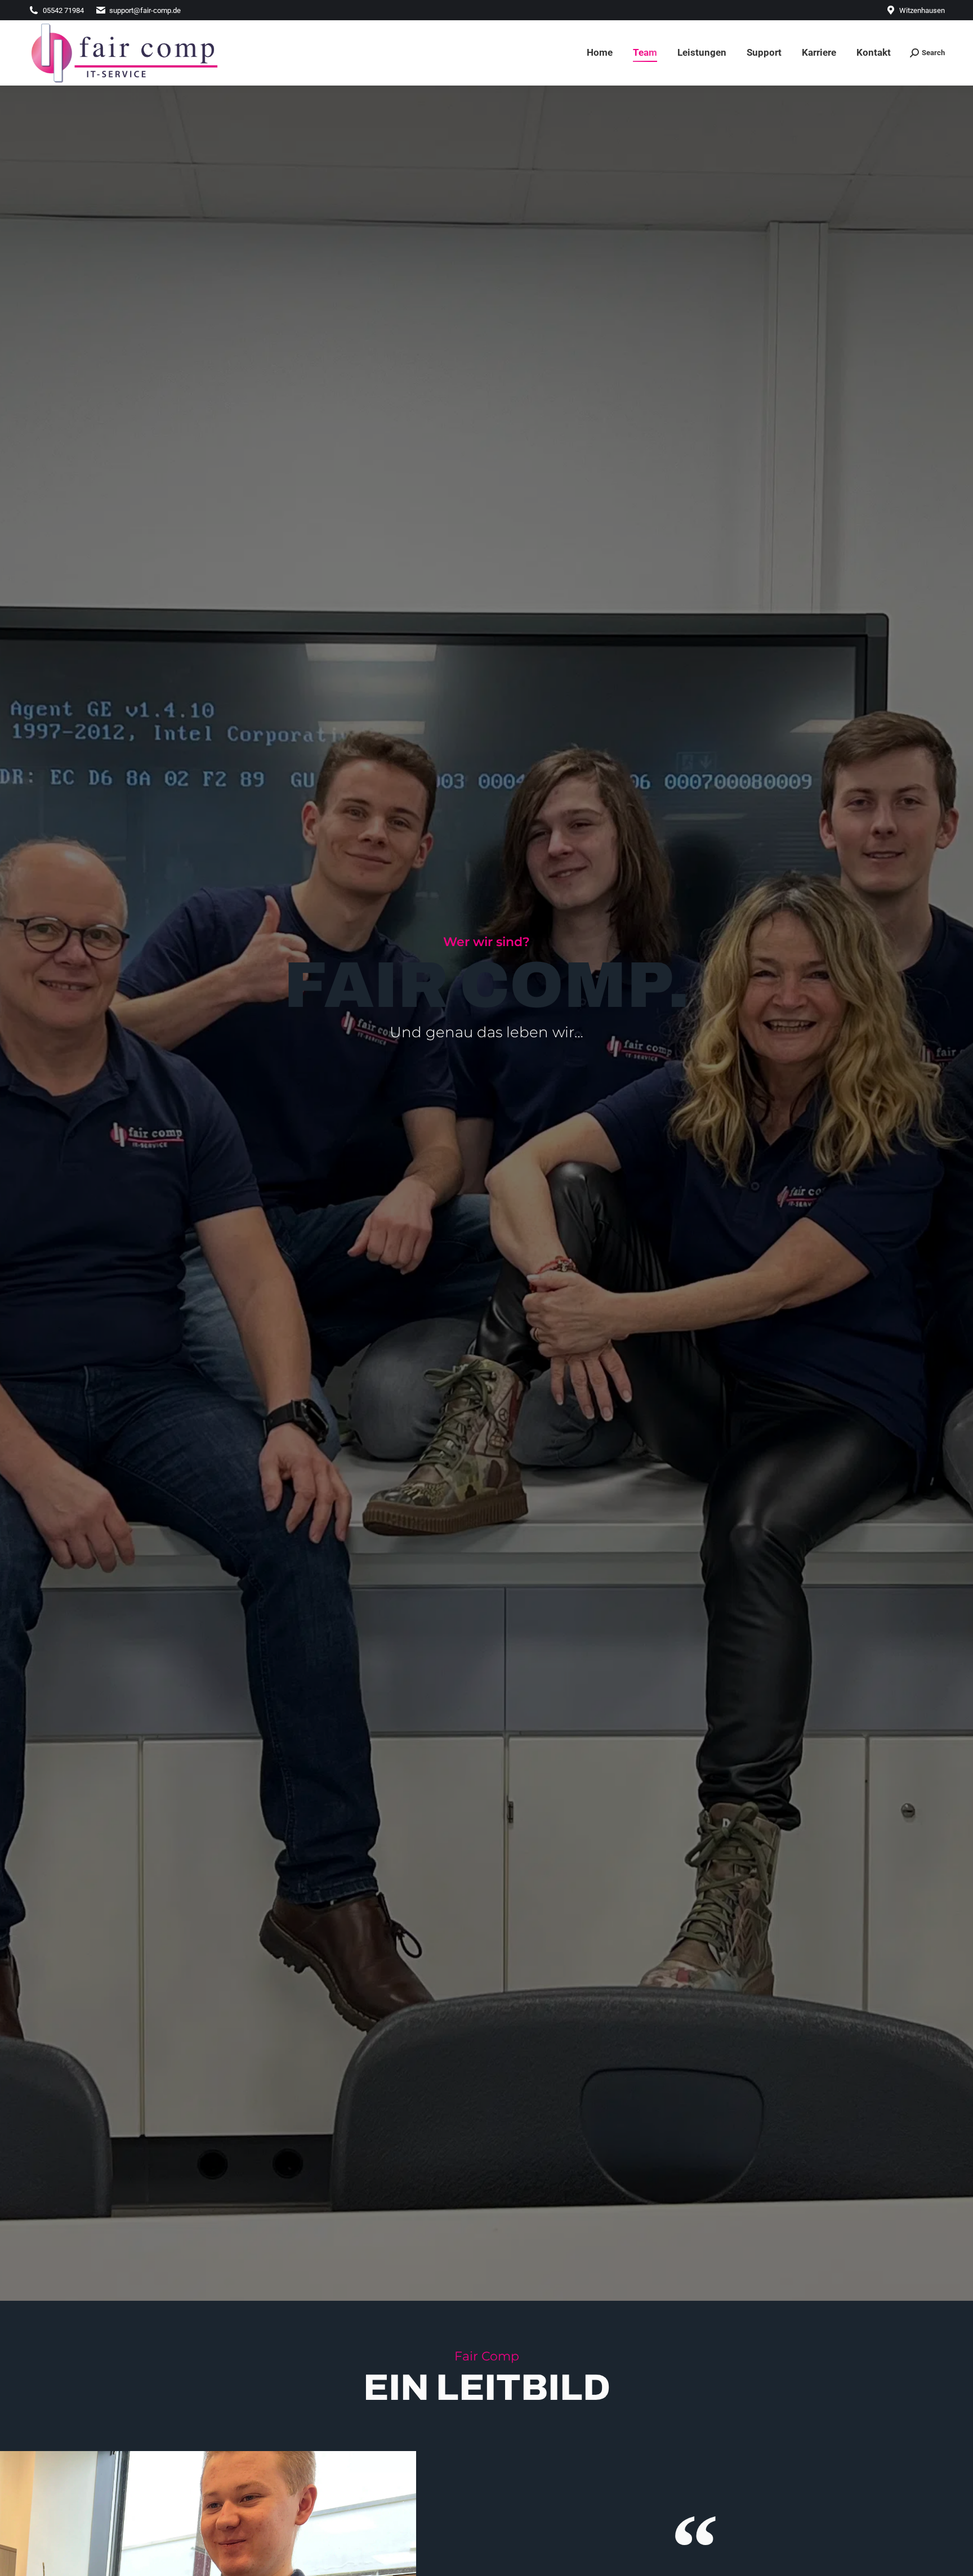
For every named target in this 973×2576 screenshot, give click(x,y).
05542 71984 (63, 10)
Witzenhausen (922, 10)
